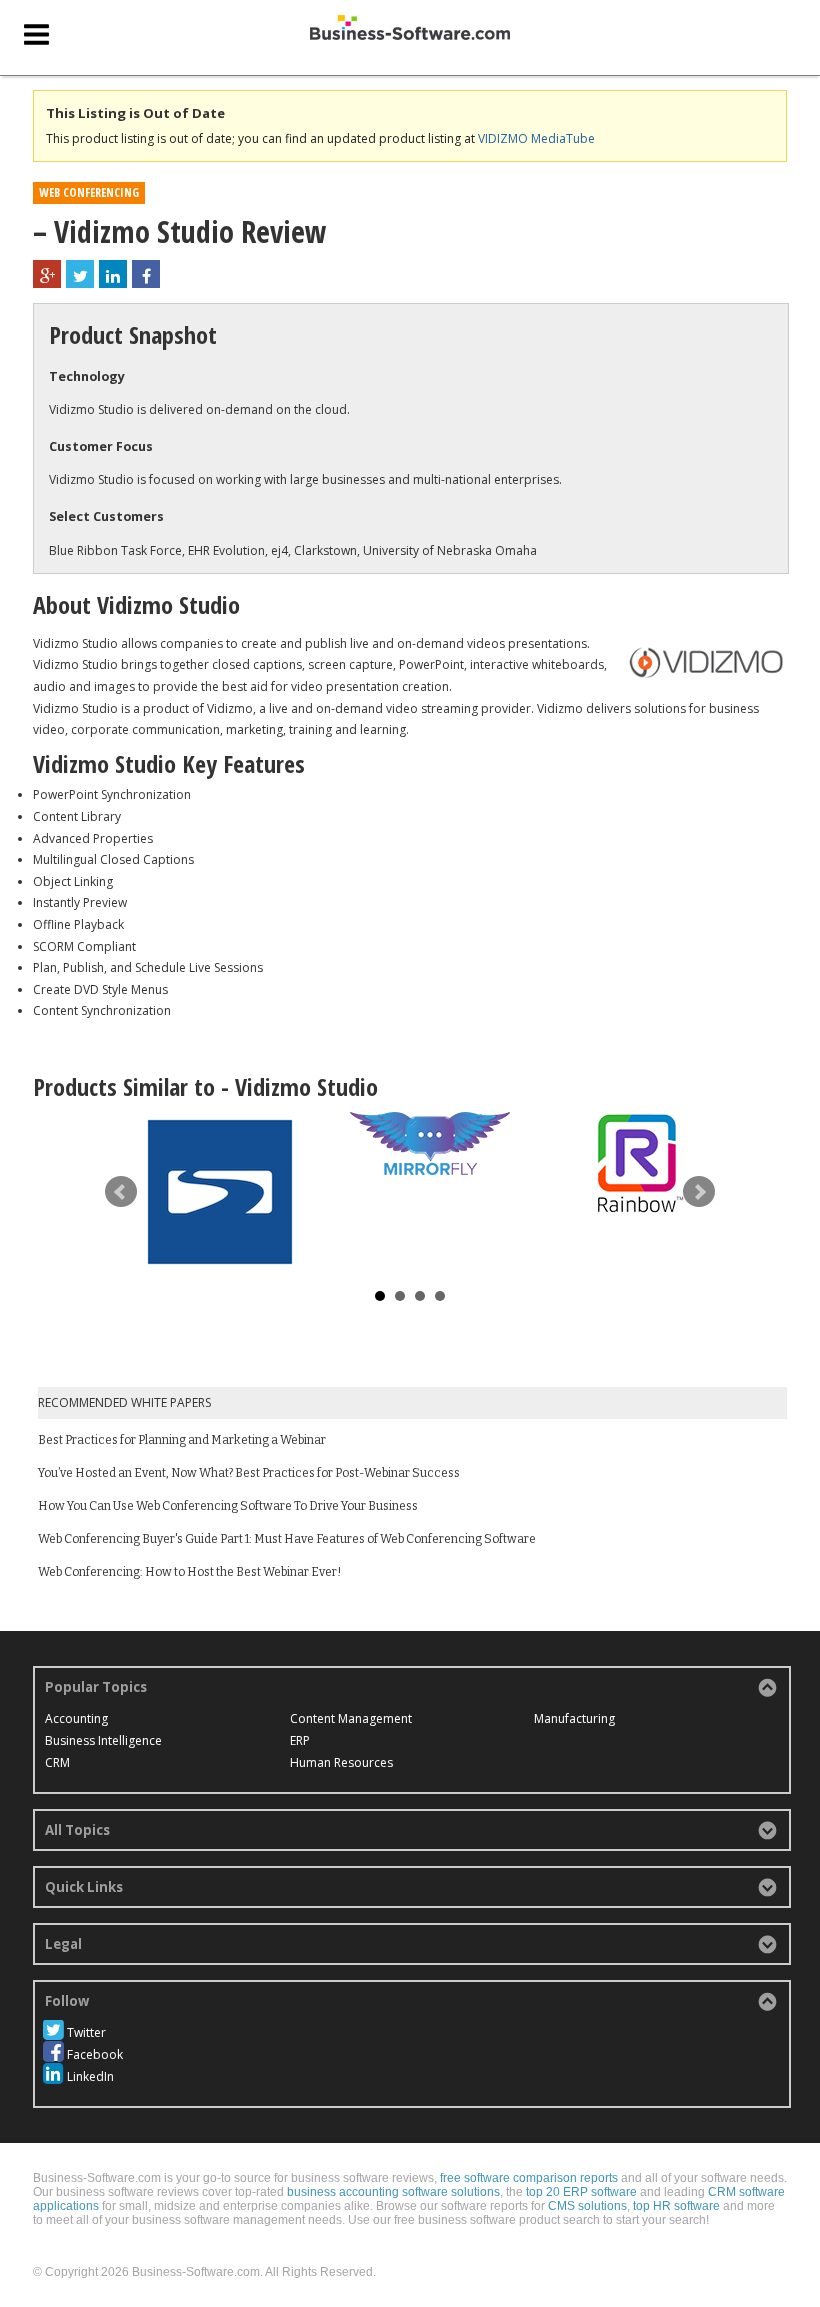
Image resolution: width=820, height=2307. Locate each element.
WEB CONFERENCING (89, 192)
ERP (300, 1740)
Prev (121, 1192)
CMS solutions (587, 2206)
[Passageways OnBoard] (220, 1192)
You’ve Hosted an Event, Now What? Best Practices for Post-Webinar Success (249, 1473)
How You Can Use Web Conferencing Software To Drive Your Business (228, 1506)
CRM (57, 1762)
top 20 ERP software (581, 2192)
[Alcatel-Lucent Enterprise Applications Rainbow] (640, 1163)
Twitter (86, 2032)
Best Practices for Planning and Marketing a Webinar (182, 1440)
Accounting (76, 1718)
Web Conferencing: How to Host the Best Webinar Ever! (189, 1572)
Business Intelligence (103, 1740)
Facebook (95, 2054)
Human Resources (341, 1762)
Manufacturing (574, 1718)
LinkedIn (90, 2076)
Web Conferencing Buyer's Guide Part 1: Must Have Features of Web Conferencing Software (287, 1539)
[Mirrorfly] (430, 1143)
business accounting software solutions (393, 2192)
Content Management (351, 1718)
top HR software (676, 2206)
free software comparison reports (529, 2178)
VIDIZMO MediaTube (536, 138)
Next (699, 1192)
